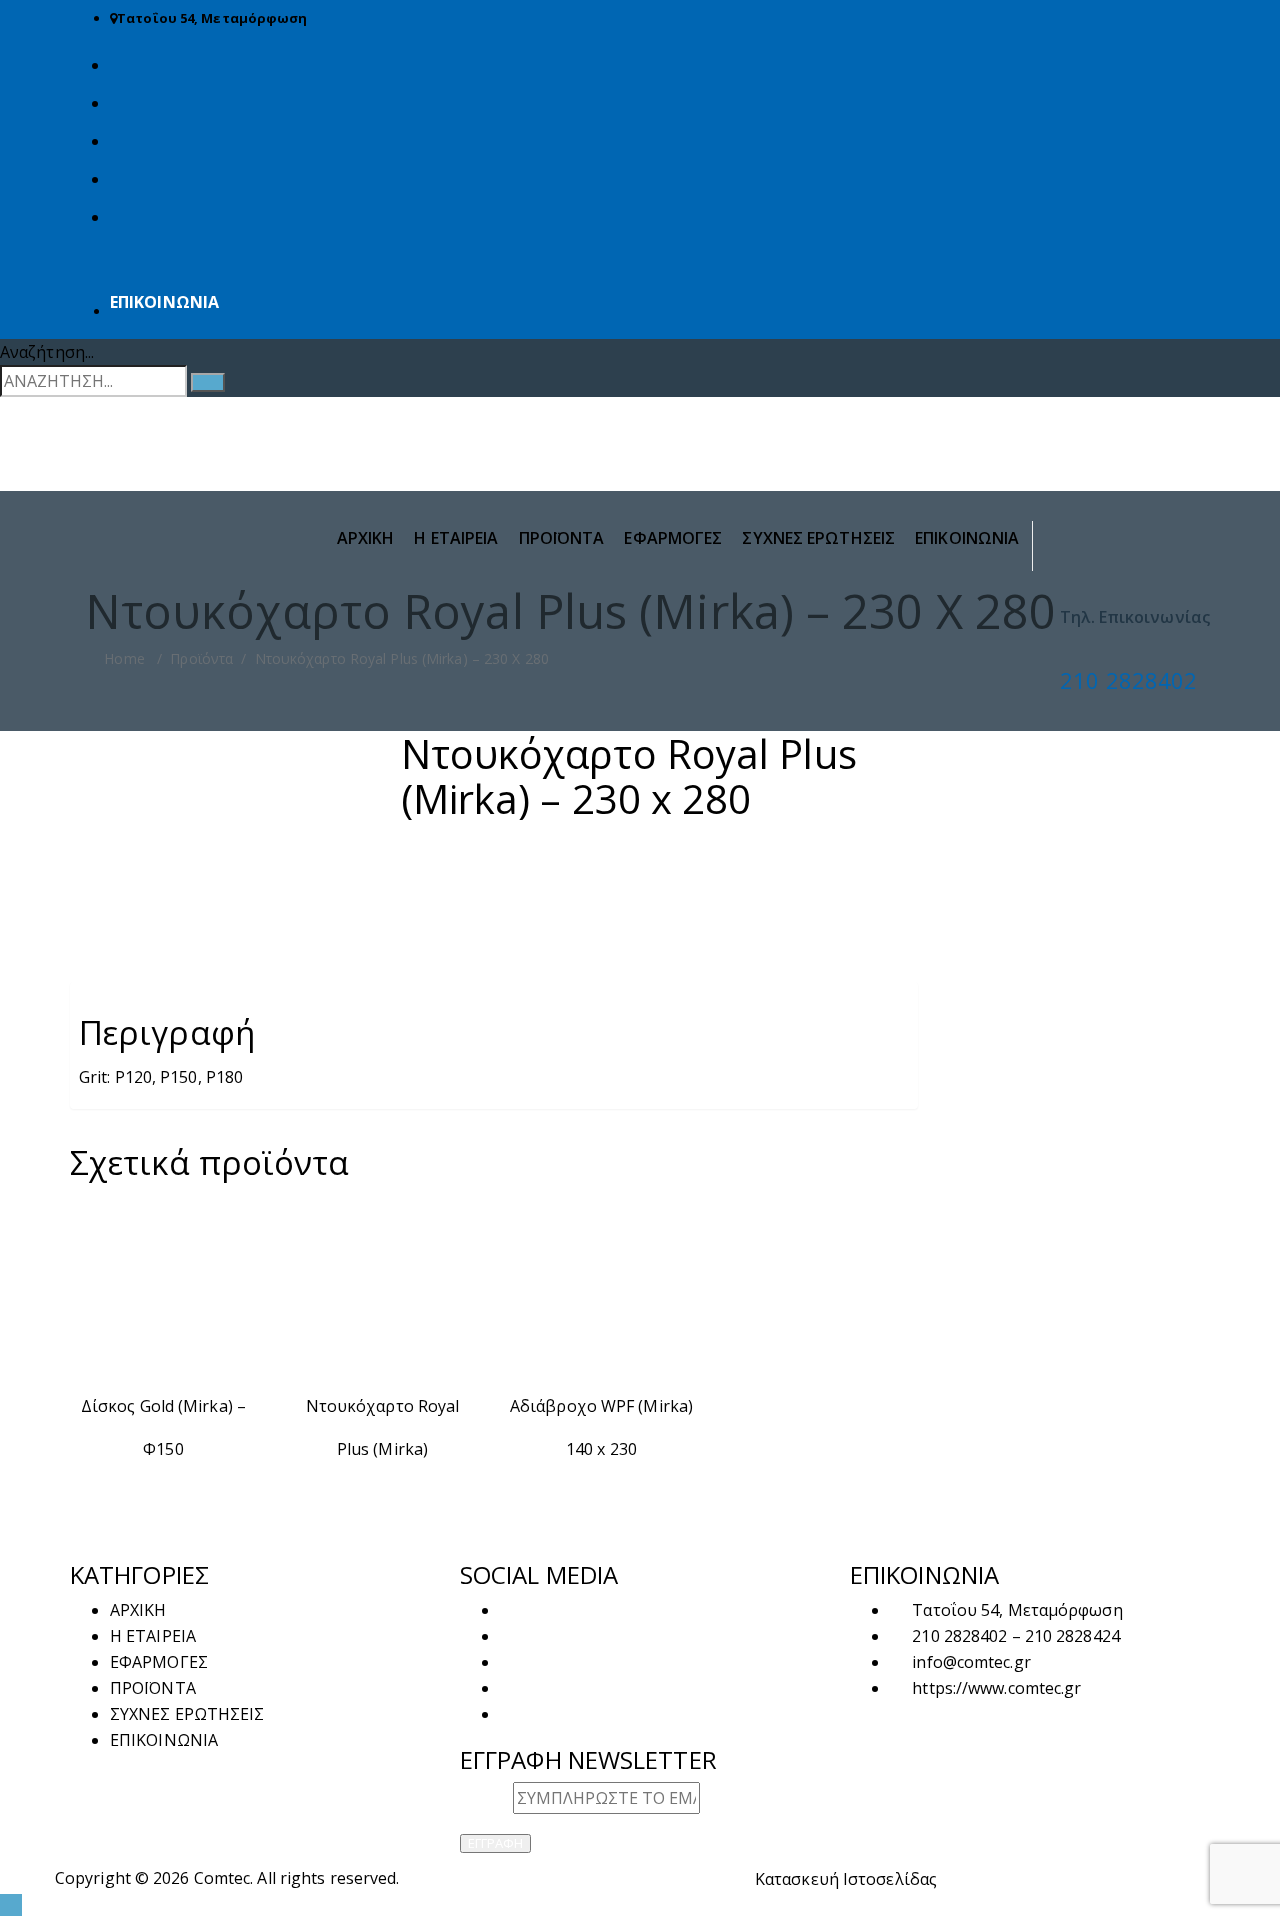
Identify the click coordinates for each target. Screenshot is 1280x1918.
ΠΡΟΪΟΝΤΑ (562, 538)
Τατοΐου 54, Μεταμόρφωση (212, 18)
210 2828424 (1072, 1636)
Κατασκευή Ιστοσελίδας (846, 1879)
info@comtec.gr (971, 1662)
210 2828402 (1128, 680)
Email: (486, 1798)
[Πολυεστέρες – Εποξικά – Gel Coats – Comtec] (640, 432)
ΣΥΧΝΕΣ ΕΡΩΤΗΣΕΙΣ (818, 538)
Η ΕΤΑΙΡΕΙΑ (456, 538)
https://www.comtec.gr (996, 1688)
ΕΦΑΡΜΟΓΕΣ (673, 538)
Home (122, 658)
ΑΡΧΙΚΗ (366, 538)
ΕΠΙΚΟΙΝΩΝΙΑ (164, 302)
